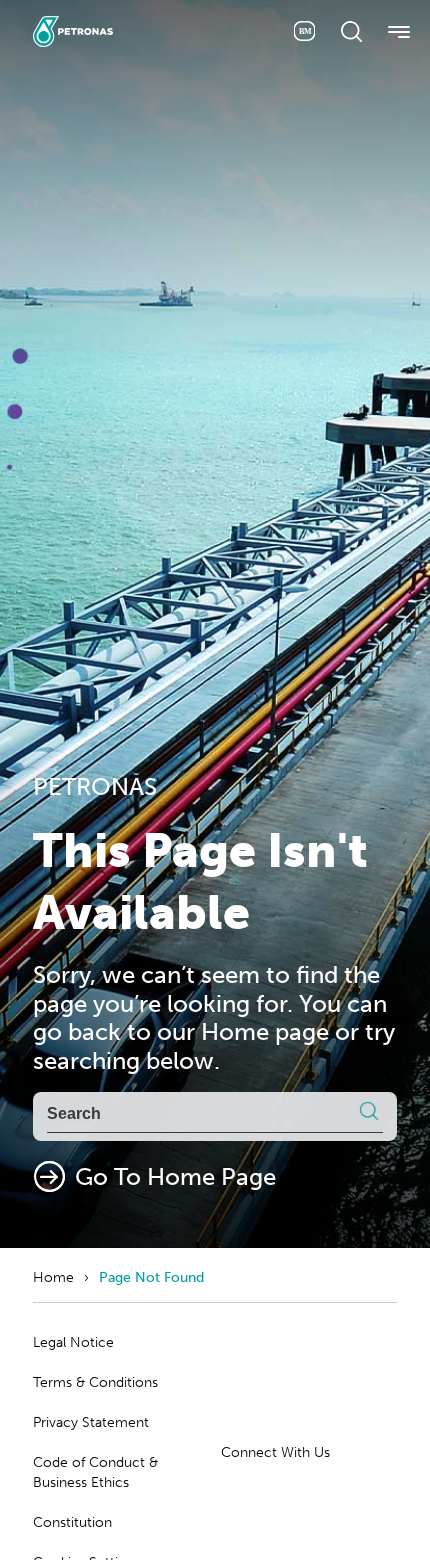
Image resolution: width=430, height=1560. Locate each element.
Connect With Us (275, 1452)
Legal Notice (73, 1342)
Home (53, 1277)
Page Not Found (151, 1277)
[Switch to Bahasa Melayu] (304, 31)
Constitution (72, 1522)
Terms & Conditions (95, 1382)
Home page (265, 1031)
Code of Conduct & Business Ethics (95, 1472)
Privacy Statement (91, 1422)
